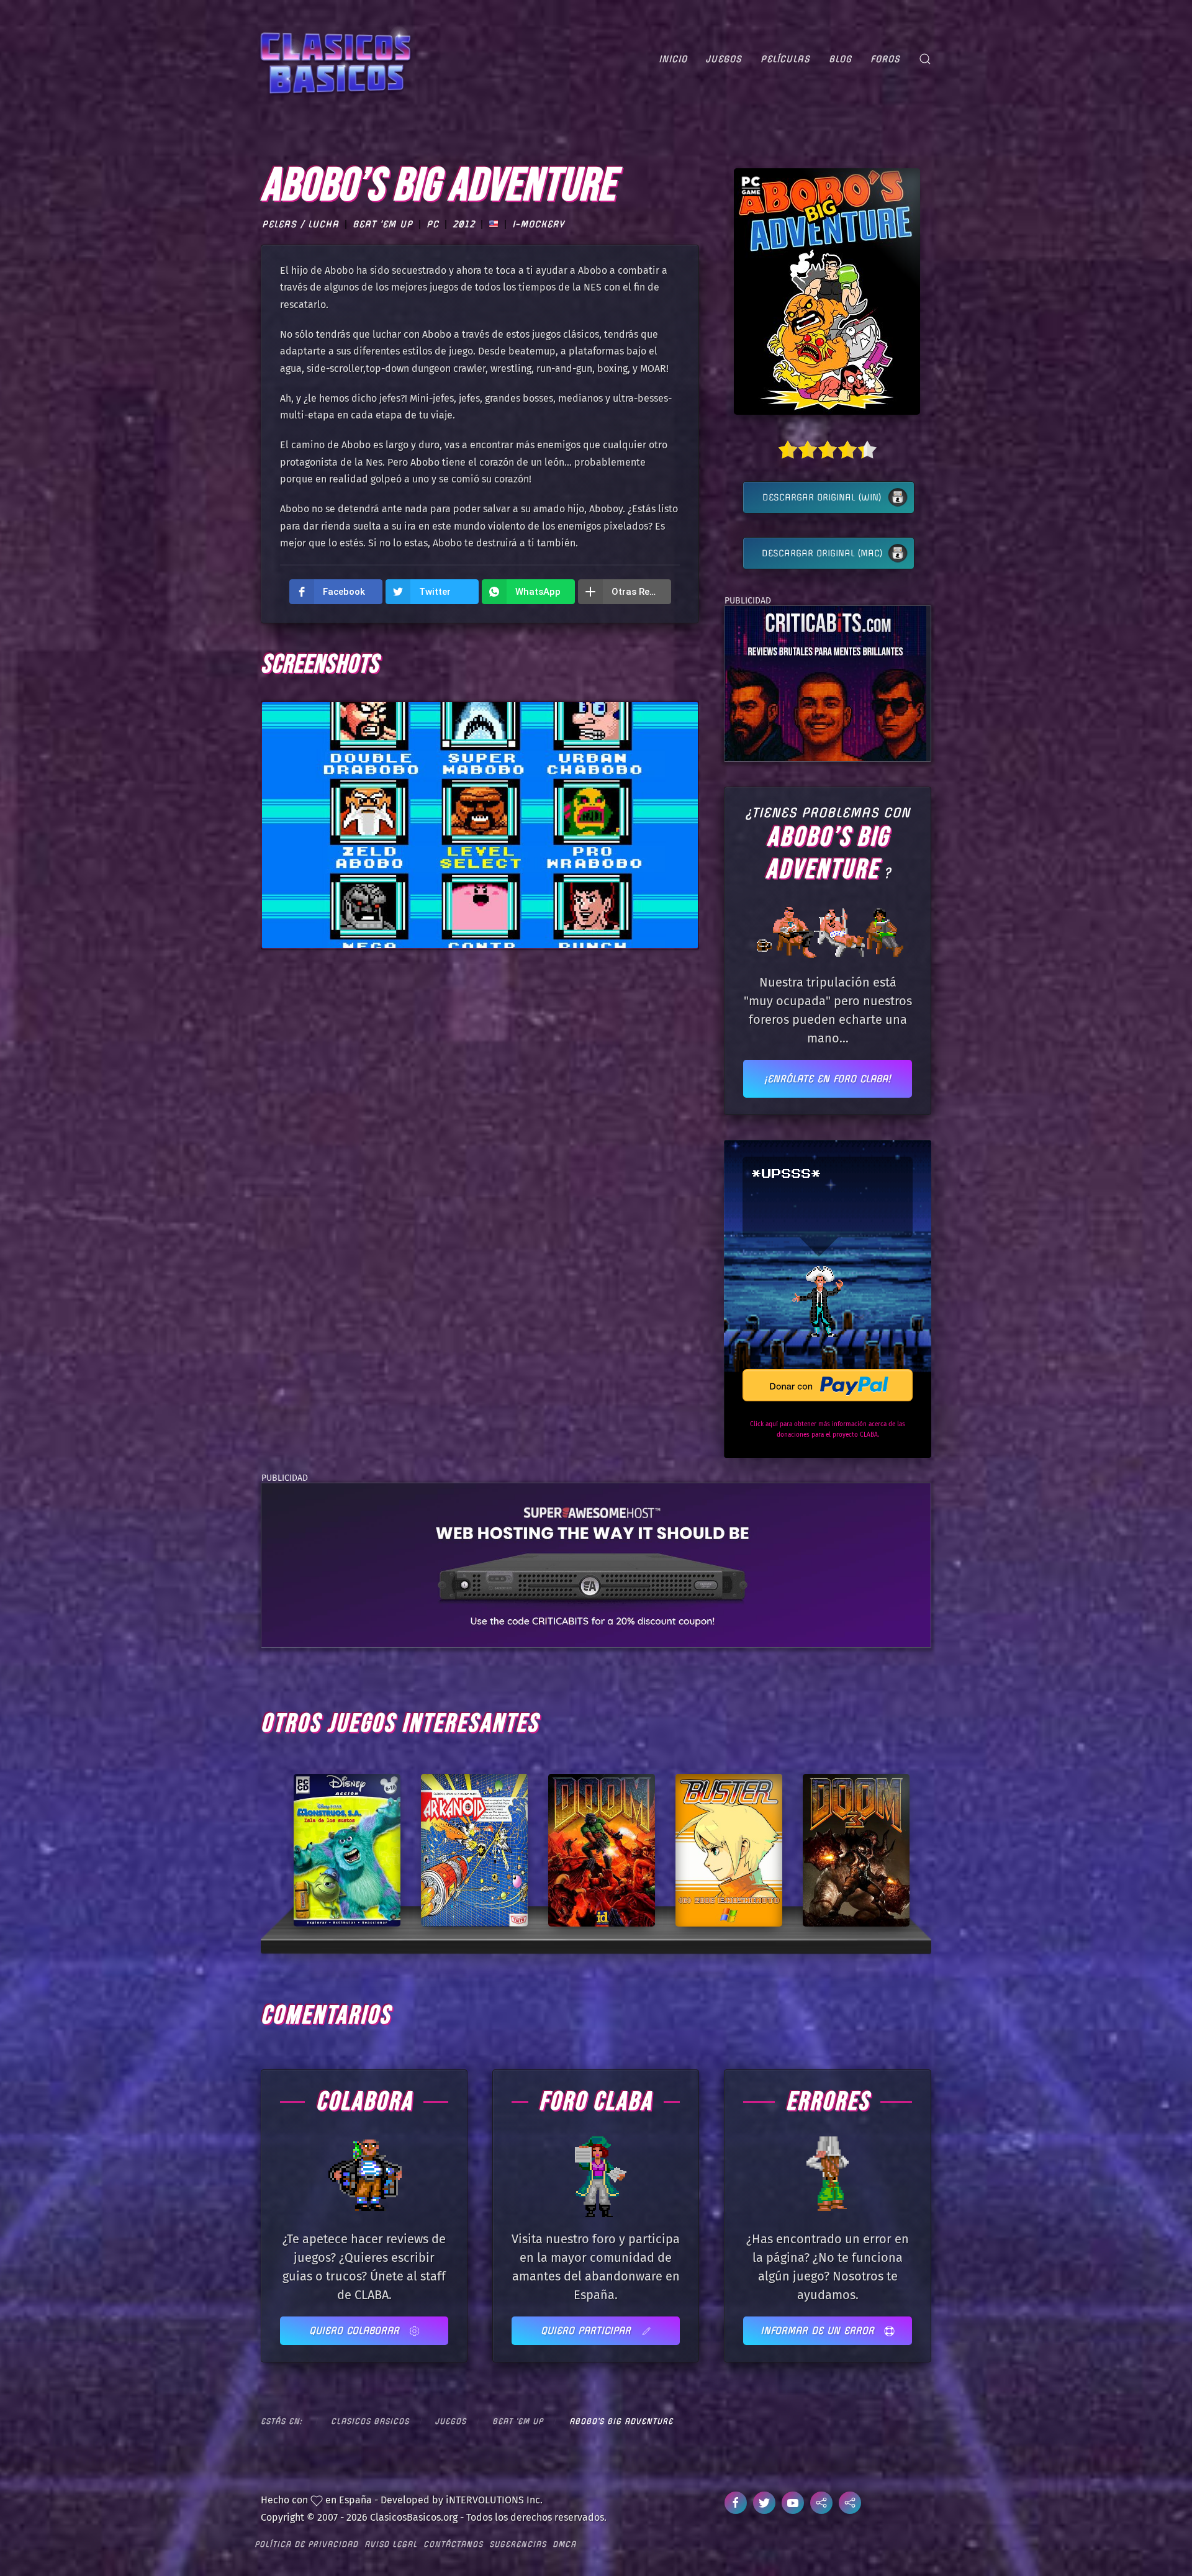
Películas (785, 59)
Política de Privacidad (306, 2544)
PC (433, 224)
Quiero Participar (588, 2330)
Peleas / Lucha (300, 224)
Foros (885, 59)
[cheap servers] (596, 1564)
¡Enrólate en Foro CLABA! (828, 1079)
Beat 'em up (383, 224)
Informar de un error (819, 2330)
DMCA (564, 2544)
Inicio (673, 59)
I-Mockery (538, 224)
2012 (464, 224)
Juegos (724, 59)
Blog (840, 59)
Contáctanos (453, 2544)
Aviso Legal (391, 2544)
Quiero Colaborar (356, 2330)
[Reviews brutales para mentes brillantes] (825, 683)
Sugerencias (518, 2544)
